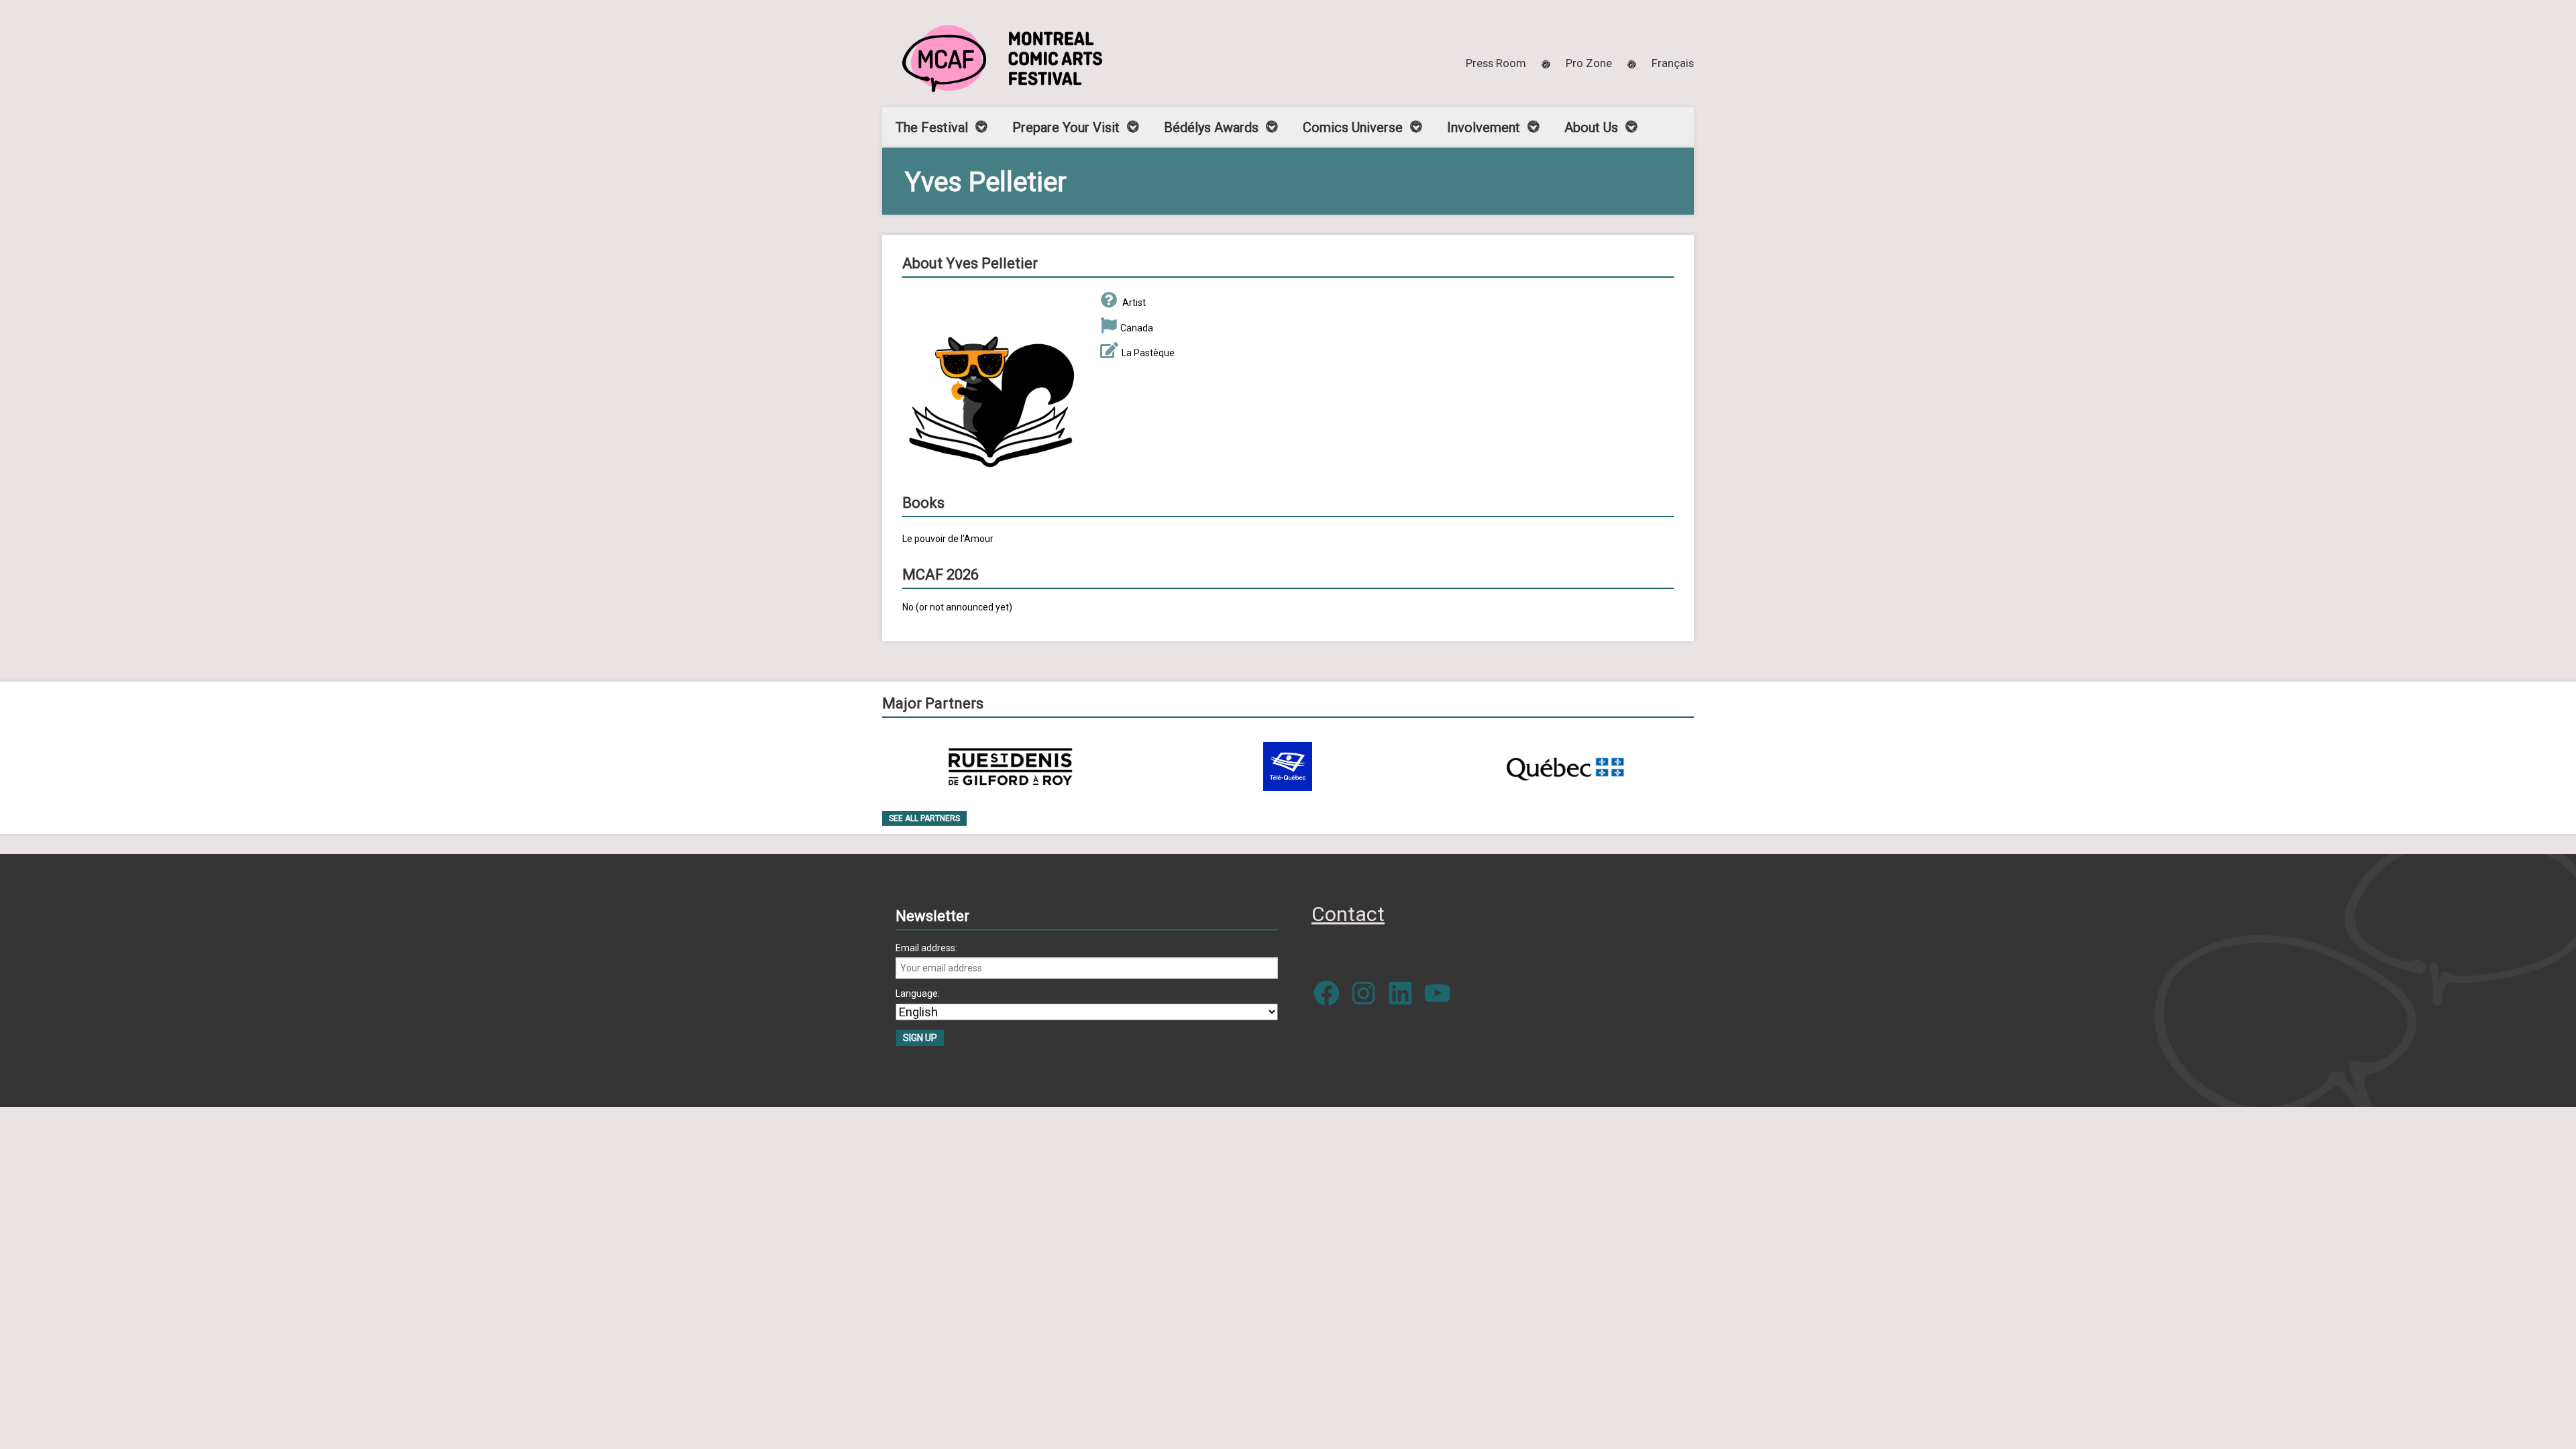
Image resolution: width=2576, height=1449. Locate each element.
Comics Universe (1353, 127)
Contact (1348, 914)
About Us (1591, 127)
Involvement (1484, 127)
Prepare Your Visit (1066, 127)
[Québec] (1565, 766)
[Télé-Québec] (1288, 766)
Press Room (1496, 63)
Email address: (926, 948)
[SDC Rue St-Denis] (1011, 766)
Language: (918, 994)
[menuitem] (1673, 63)
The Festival (932, 127)
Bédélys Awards (1211, 127)
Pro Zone (1589, 63)
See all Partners (924, 818)
